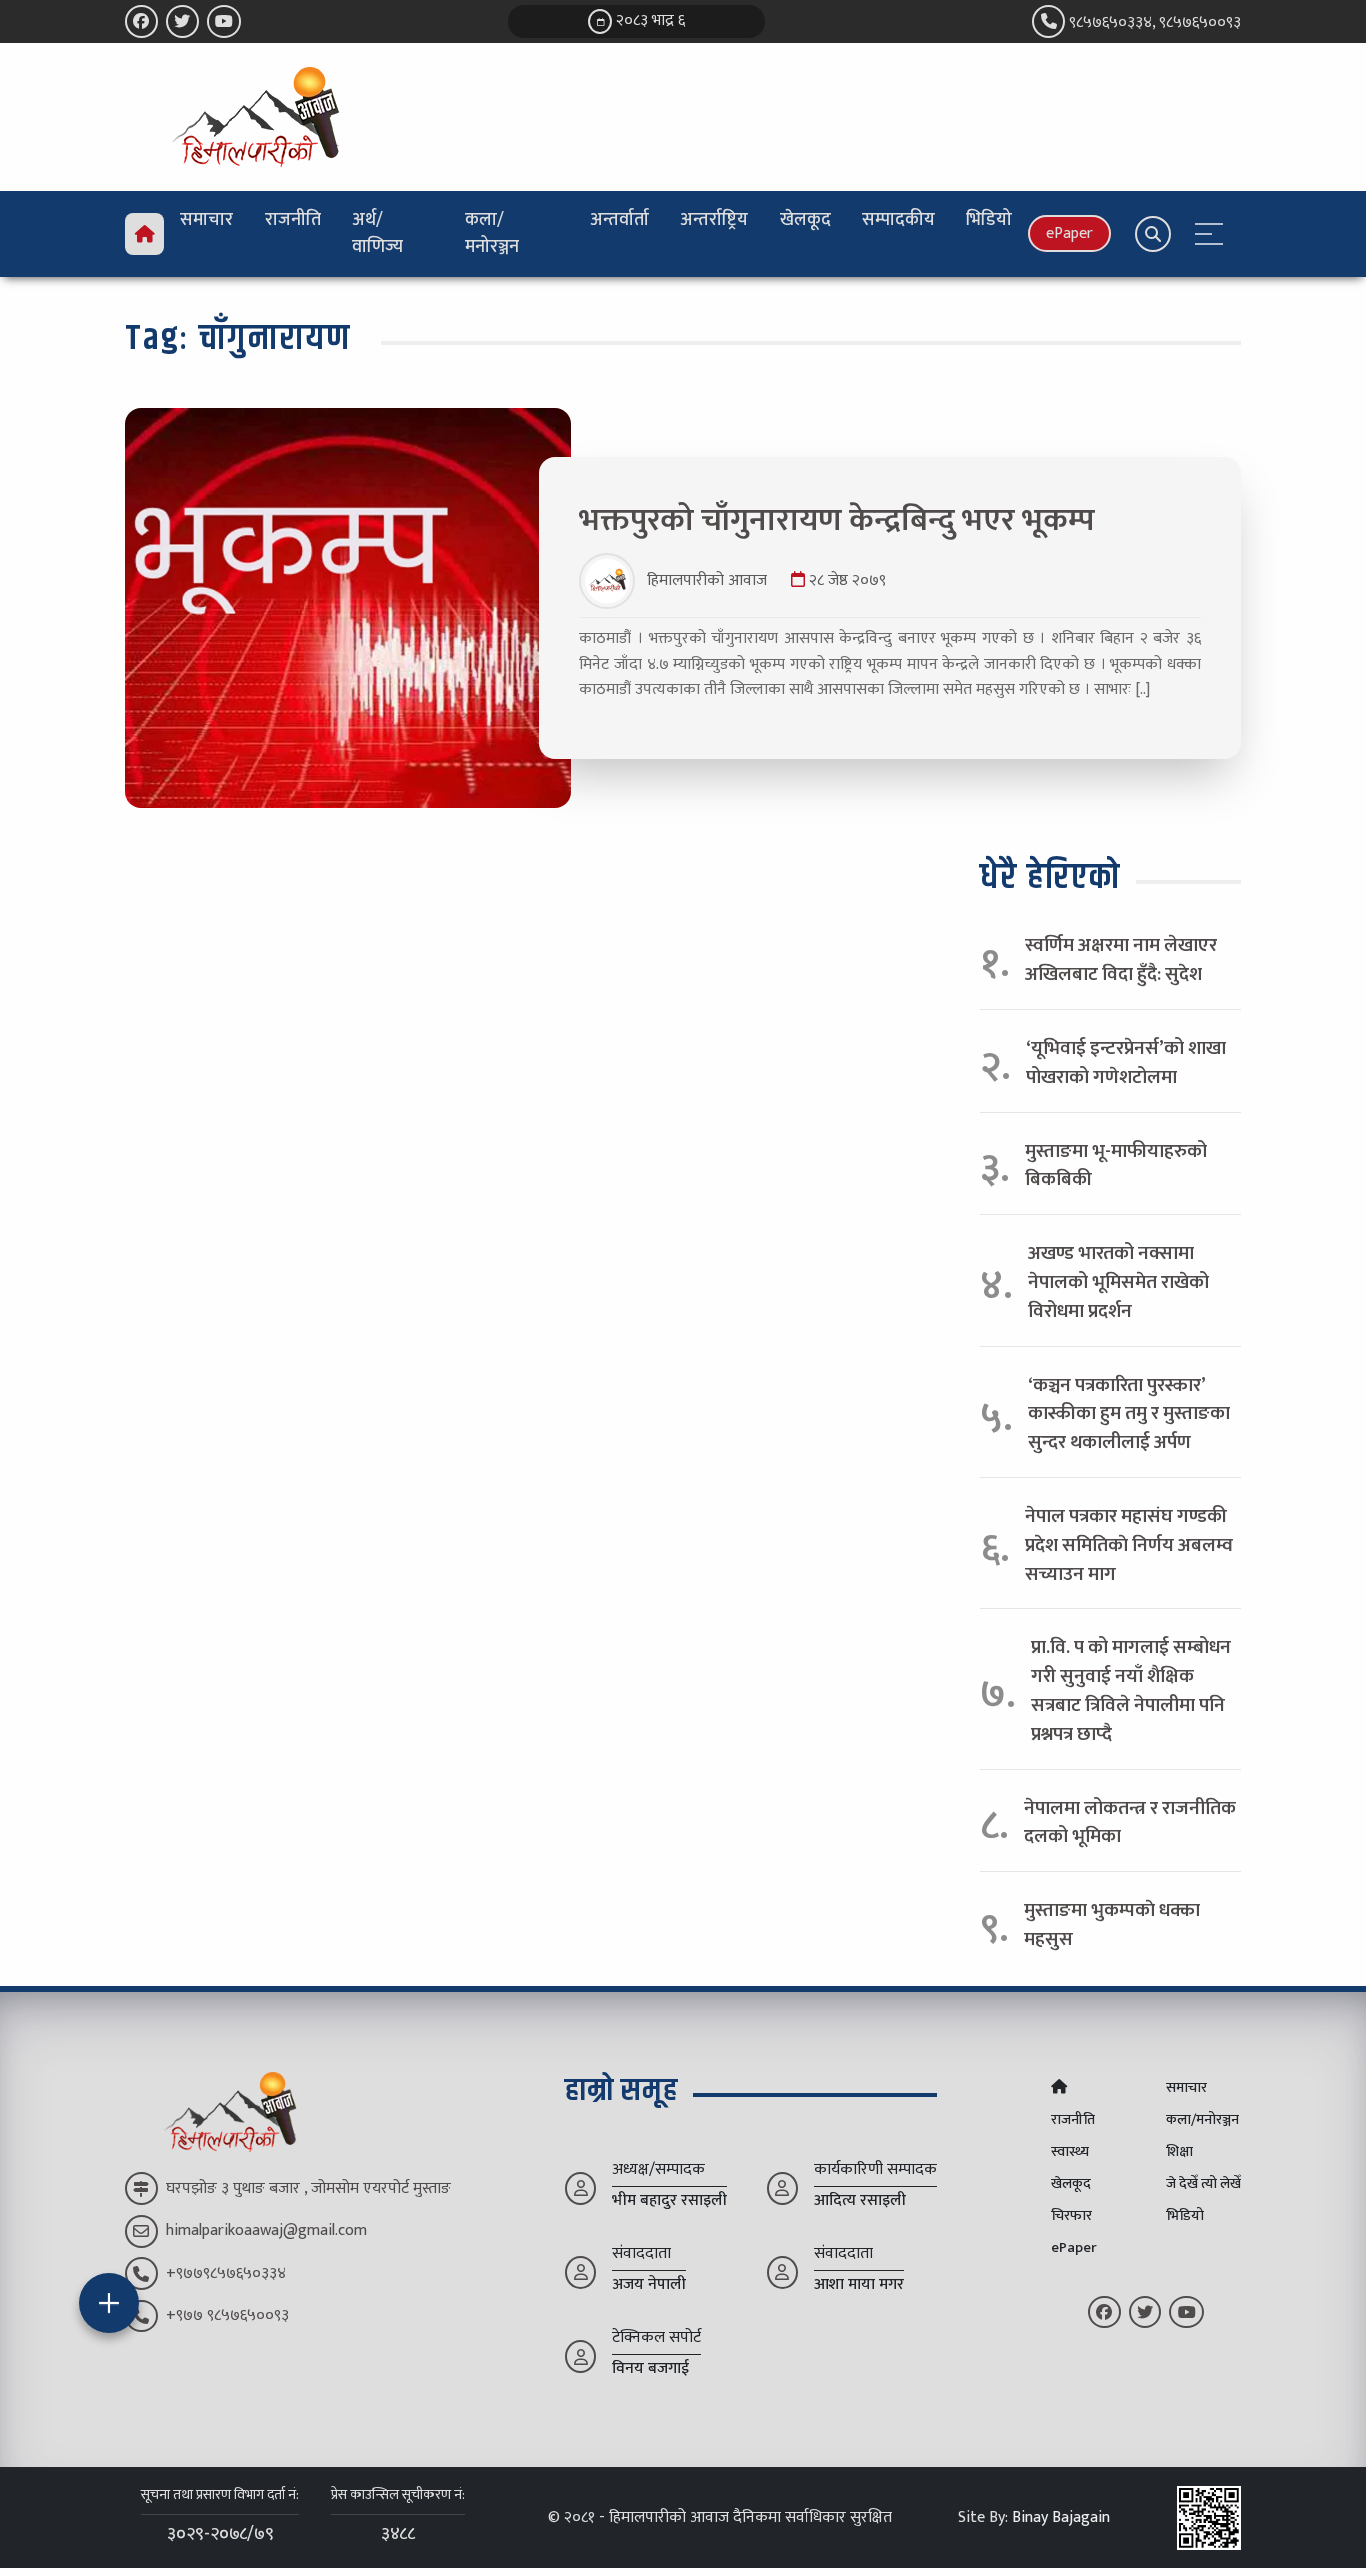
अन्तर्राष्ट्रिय (714, 220)
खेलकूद (805, 220)
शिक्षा (1179, 2152)
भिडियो (989, 220)
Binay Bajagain (1061, 2517)
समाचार (206, 220)
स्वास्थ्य (1070, 2152)
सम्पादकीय (898, 220)
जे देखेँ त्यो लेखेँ (1203, 2184)
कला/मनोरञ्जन (492, 233)
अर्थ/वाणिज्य (377, 233)
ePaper (1069, 233)
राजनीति (293, 220)
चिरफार (1071, 2216)
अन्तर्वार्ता (619, 220)
